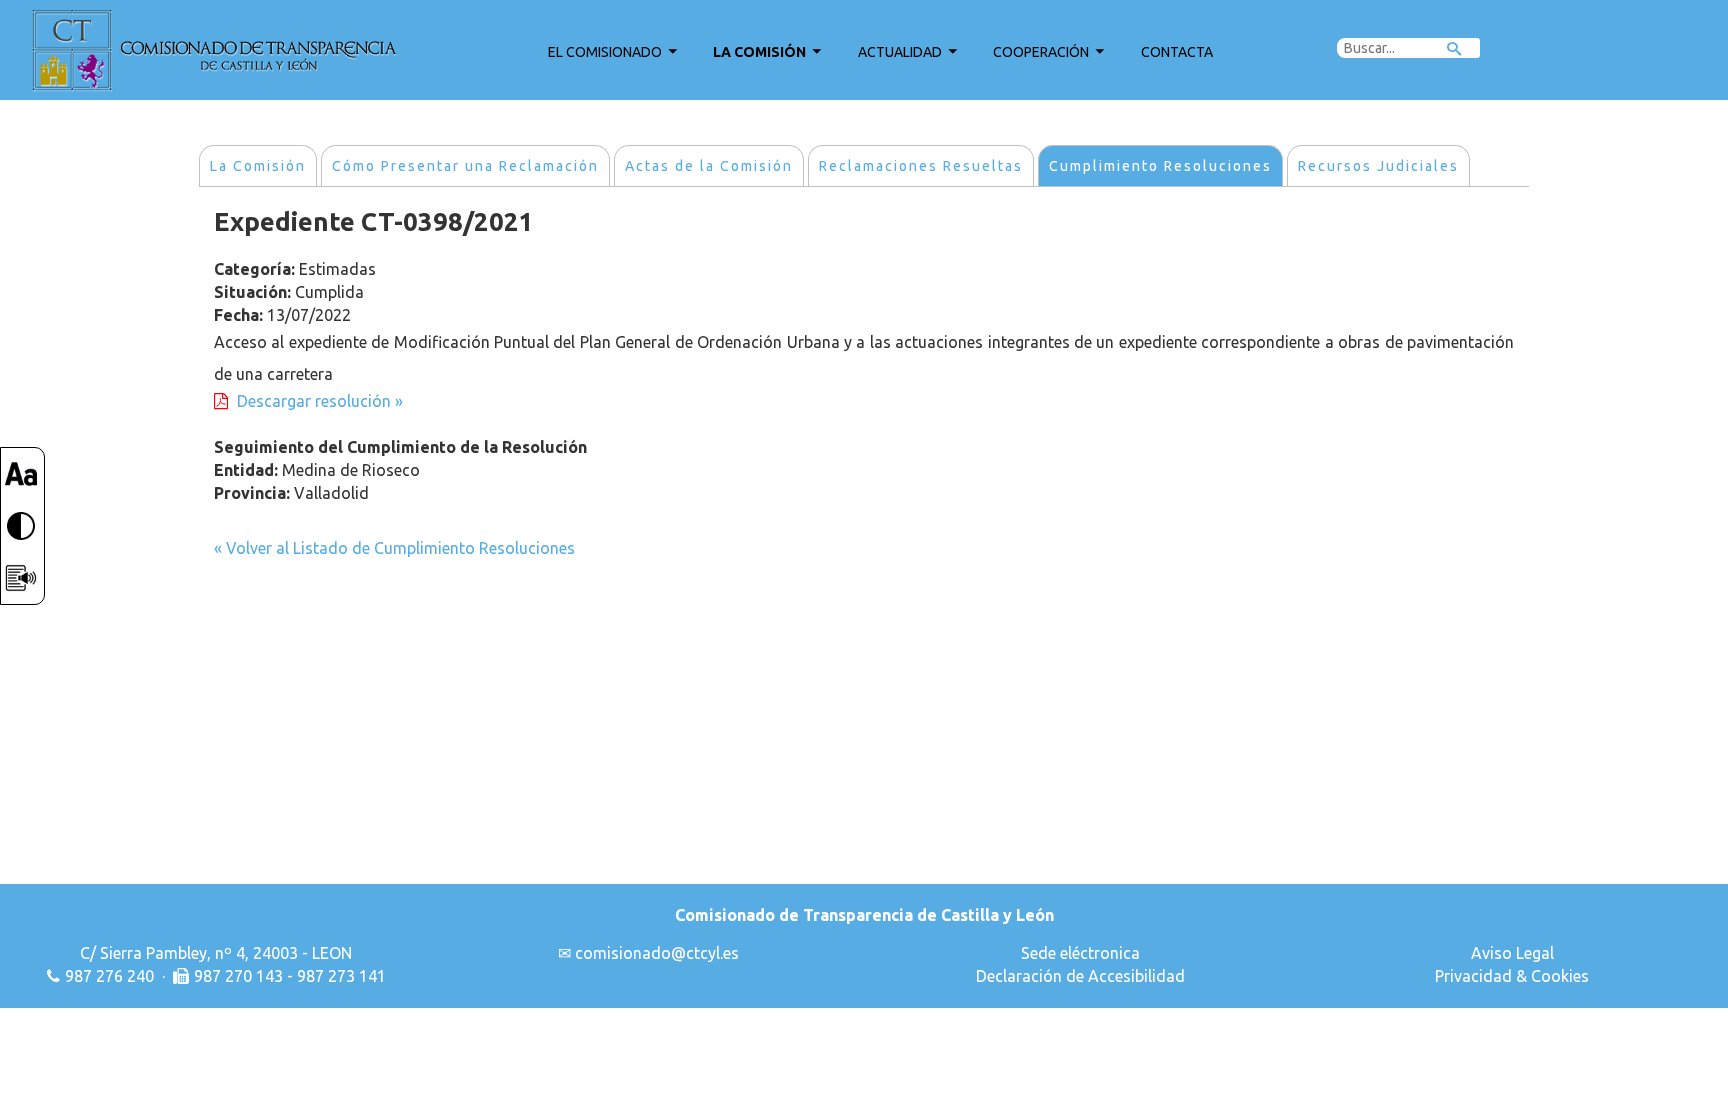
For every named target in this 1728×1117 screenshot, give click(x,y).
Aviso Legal (1512, 953)
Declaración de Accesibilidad (1080, 976)
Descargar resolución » (320, 401)
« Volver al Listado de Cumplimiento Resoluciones (394, 548)
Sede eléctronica (1080, 953)
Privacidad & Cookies (1512, 976)
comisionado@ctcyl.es (657, 953)
